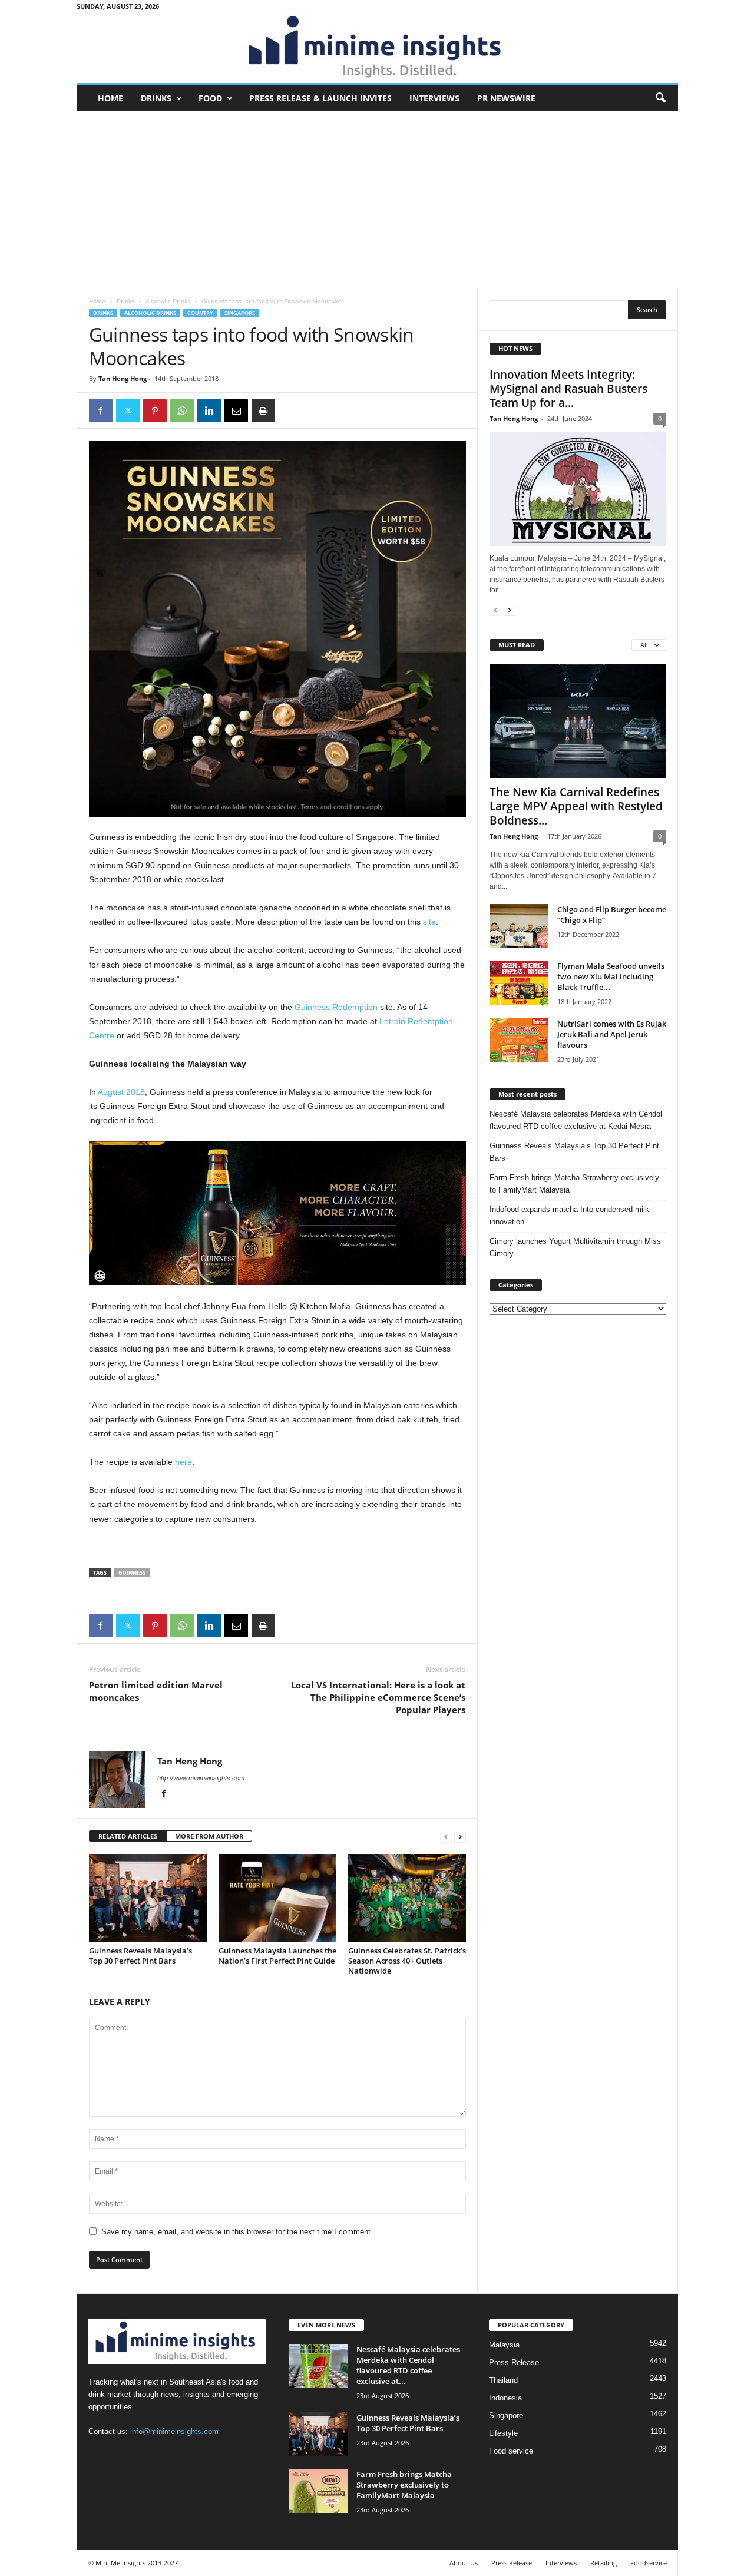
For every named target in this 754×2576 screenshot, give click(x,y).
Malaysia (504, 2345)
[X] (128, 410)
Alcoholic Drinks (168, 301)
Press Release (514, 2363)
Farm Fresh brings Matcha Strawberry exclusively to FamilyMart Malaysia (574, 1184)
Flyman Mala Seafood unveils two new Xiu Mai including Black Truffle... (611, 976)
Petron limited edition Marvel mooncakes (156, 1691)
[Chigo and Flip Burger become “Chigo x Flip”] (519, 926)
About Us (464, 2563)
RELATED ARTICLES (128, 1836)
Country (200, 313)
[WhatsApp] (182, 410)
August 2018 (121, 1092)
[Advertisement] (377, 200)
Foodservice (649, 2563)
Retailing (603, 2563)
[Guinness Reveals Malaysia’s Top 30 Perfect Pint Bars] (148, 1898)
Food (210, 98)
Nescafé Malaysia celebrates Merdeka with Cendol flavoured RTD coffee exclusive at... (408, 2365)
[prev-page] (446, 1837)
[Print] (263, 410)
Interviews (434, 98)
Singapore (240, 313)
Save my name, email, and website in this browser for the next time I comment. (237, 2232)
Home (110, 98)
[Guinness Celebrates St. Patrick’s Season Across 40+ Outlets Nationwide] (407, 1898)
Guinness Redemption (336, 1007)
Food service (511, 2451)
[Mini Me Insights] (377, 48)
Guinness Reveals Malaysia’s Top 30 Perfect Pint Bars (140, 1956)
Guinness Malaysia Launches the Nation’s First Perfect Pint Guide (277, 1956)
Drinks (156, 98)
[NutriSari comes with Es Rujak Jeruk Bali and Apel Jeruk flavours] (519, 1040)
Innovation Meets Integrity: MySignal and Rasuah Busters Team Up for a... (568, 389)
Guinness (132, 1573)
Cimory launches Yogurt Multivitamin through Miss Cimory (575, 1247)
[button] (660, 98)
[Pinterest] (155, 410)
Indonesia (505, 2398)
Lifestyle (503, 2433)
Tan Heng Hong (123, 378)
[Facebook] (101, 410)
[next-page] (460, 1837)
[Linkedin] (209, 410)
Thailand (503, 2380)
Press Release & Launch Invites (320, 98)
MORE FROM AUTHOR (209, 1836)
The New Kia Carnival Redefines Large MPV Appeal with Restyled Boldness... (576, 806)
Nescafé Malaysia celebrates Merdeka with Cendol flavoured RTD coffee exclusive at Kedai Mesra (576, 1120)
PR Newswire (506, 98)
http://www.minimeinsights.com (201, 1778)
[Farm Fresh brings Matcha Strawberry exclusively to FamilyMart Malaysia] (318, 2491)
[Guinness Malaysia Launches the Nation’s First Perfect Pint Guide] (277, 1898)
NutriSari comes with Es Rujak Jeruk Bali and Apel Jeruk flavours (612, 1034)
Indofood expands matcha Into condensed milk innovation (569, 1216)
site (429, 922)
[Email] (236, 410)
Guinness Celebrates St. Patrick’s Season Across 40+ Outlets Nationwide (407, 1961)
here (183, 1462)
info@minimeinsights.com (174, 2431)
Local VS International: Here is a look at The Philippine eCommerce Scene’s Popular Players (378, 1697)
